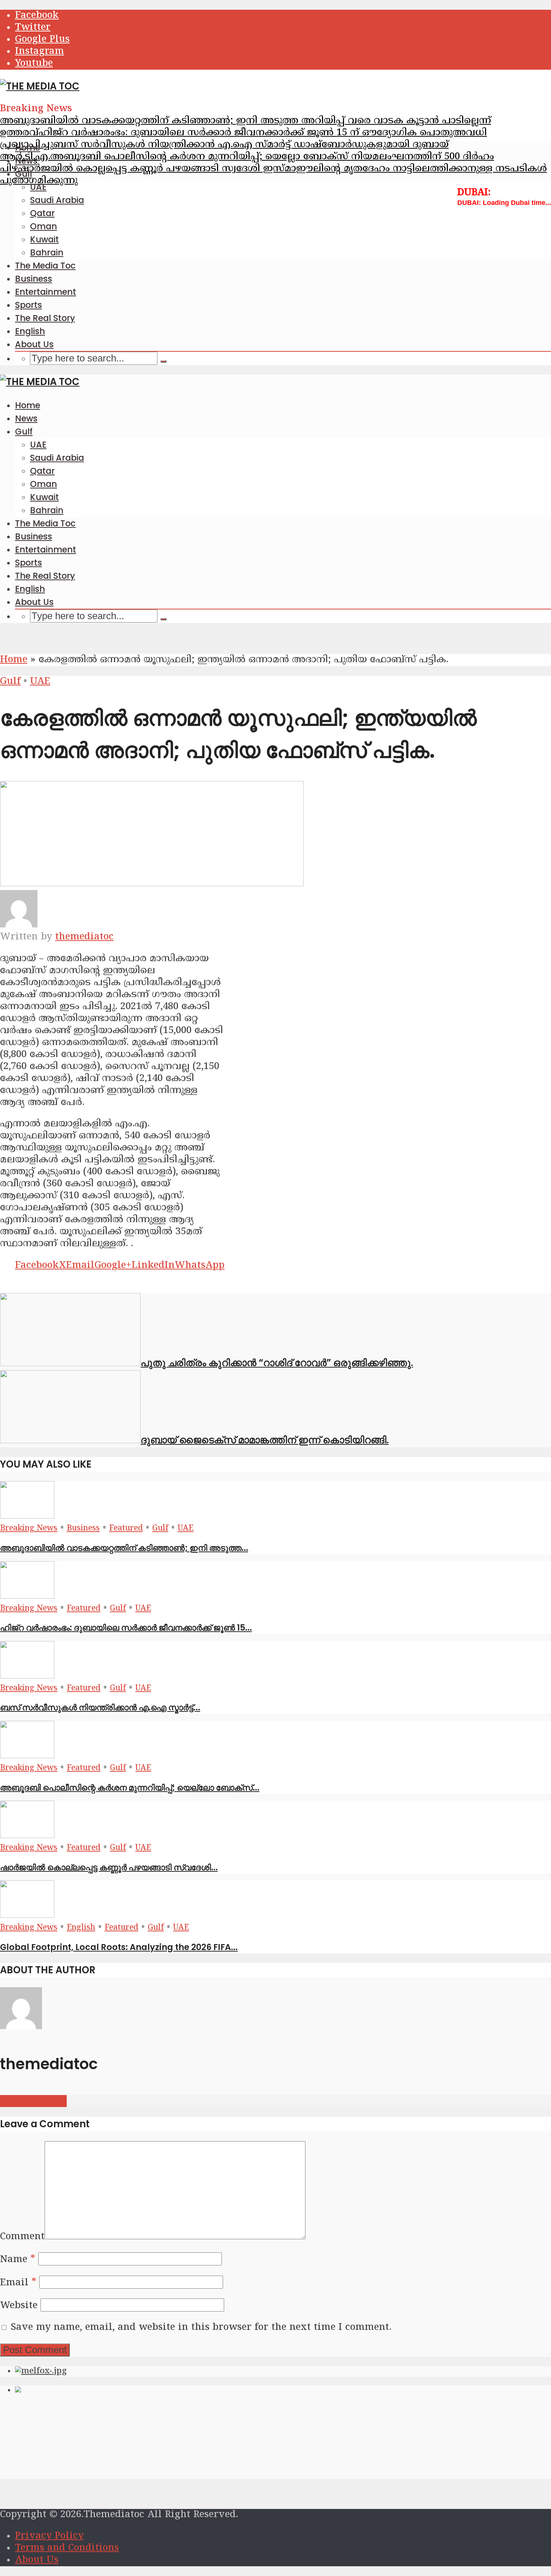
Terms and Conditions (67, 2548)
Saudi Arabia (57, 200)
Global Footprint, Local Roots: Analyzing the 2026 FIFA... (119, 1947)
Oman (43, 226)
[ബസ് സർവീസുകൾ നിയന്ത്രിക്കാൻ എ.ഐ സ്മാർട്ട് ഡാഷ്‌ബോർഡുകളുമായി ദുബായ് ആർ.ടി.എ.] (27, 1676)
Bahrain (47, 252)
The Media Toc (45, 266)
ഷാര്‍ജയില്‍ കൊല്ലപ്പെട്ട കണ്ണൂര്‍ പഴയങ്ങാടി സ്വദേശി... (109, 1867)
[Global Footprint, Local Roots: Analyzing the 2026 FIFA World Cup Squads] (27, 1916)
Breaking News (29, 1529)
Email (18, 2283)
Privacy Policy (49, 2536)
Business (34, 279)
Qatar (42, 213)
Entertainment (46, 292)
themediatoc (84, 937)
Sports (28, 305)
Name (18, 2260)
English (30, 331)
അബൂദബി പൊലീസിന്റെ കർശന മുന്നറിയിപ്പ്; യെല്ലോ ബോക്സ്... (130, 1788)
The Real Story (45, 318)
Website (19, 2306)
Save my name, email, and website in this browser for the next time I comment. (201, 2328)
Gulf (24, 174)
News (26, 161)
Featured (126, 1529)
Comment (22, 2237)
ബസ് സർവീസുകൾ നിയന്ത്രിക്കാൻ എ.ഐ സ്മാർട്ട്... (100, 1707)
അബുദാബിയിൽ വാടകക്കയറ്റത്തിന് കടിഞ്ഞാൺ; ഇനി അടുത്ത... (124, 1548)
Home (28, 148)
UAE (38, 187)
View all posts (33, 2101)
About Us (34, 344)
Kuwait (44, 239)
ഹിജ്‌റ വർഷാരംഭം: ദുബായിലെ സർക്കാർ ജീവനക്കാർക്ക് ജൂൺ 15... (126, 1628)
